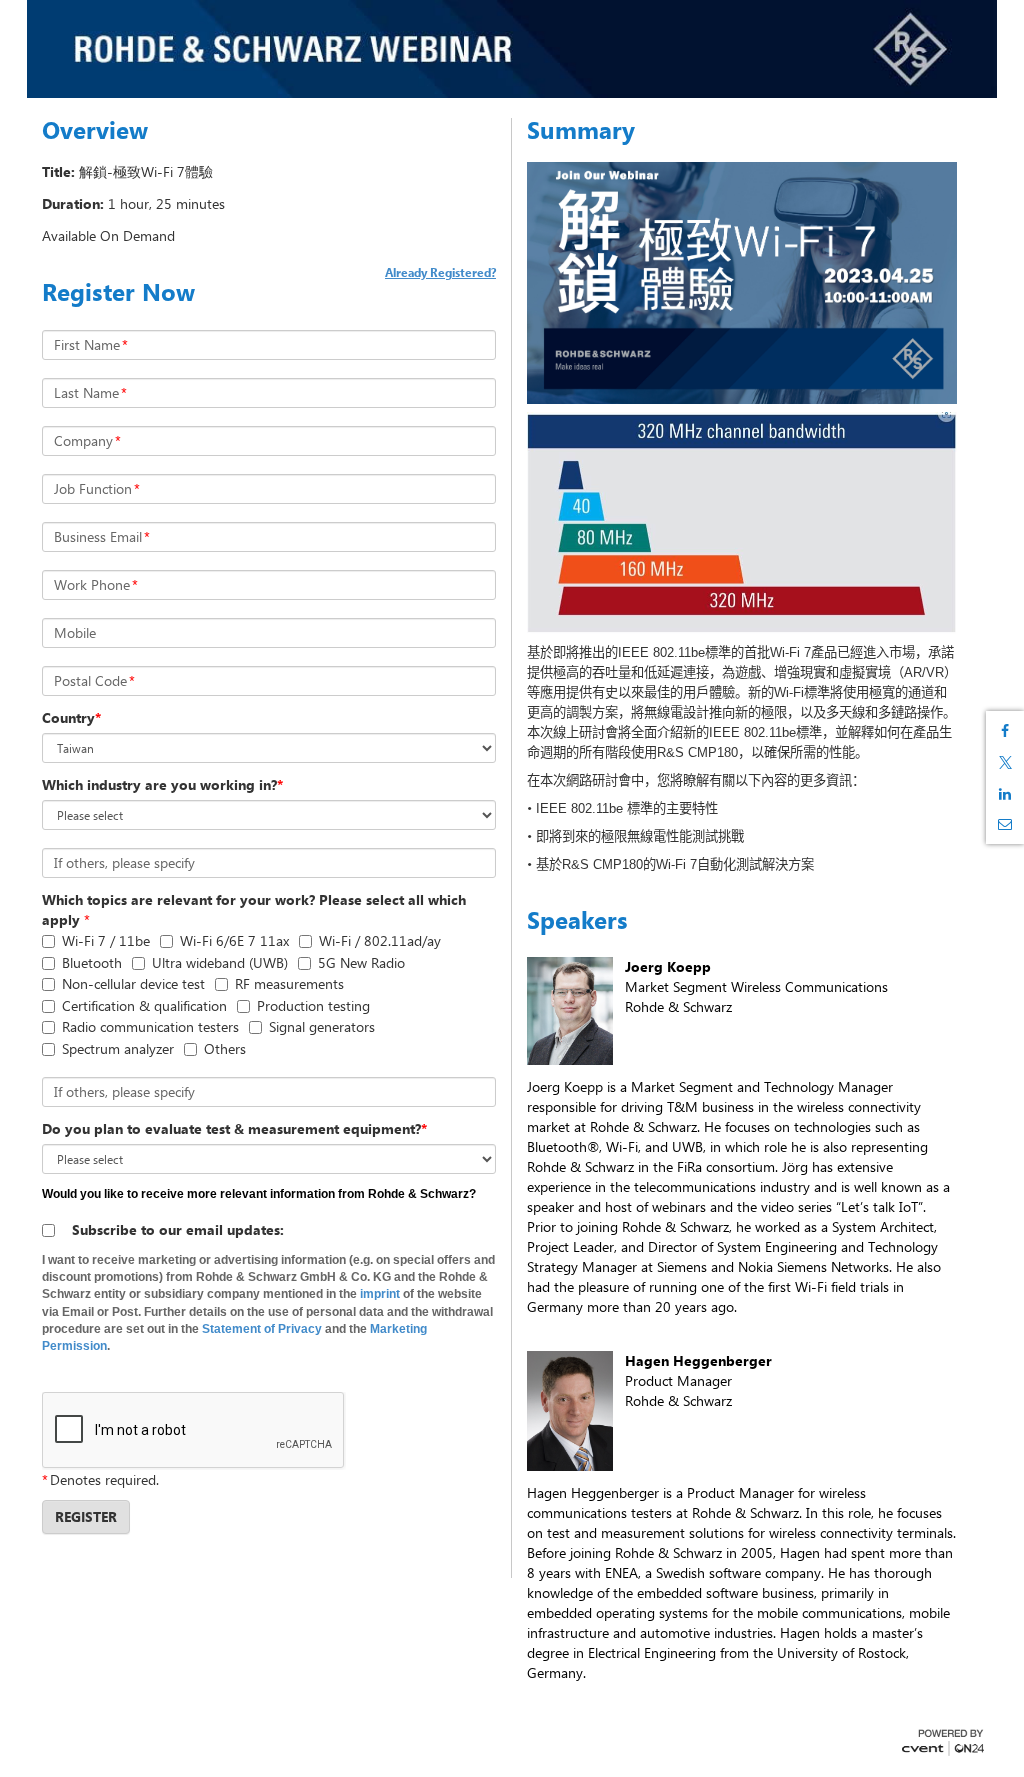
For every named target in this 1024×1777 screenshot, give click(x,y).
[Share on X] (1005, 762)
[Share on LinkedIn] (1005, 794)
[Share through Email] (1005, 824)
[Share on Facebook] (1005, 731)
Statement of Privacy (262, 1329)
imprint (380, 1294)
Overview (95, 130)
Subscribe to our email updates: (178, 1229)
